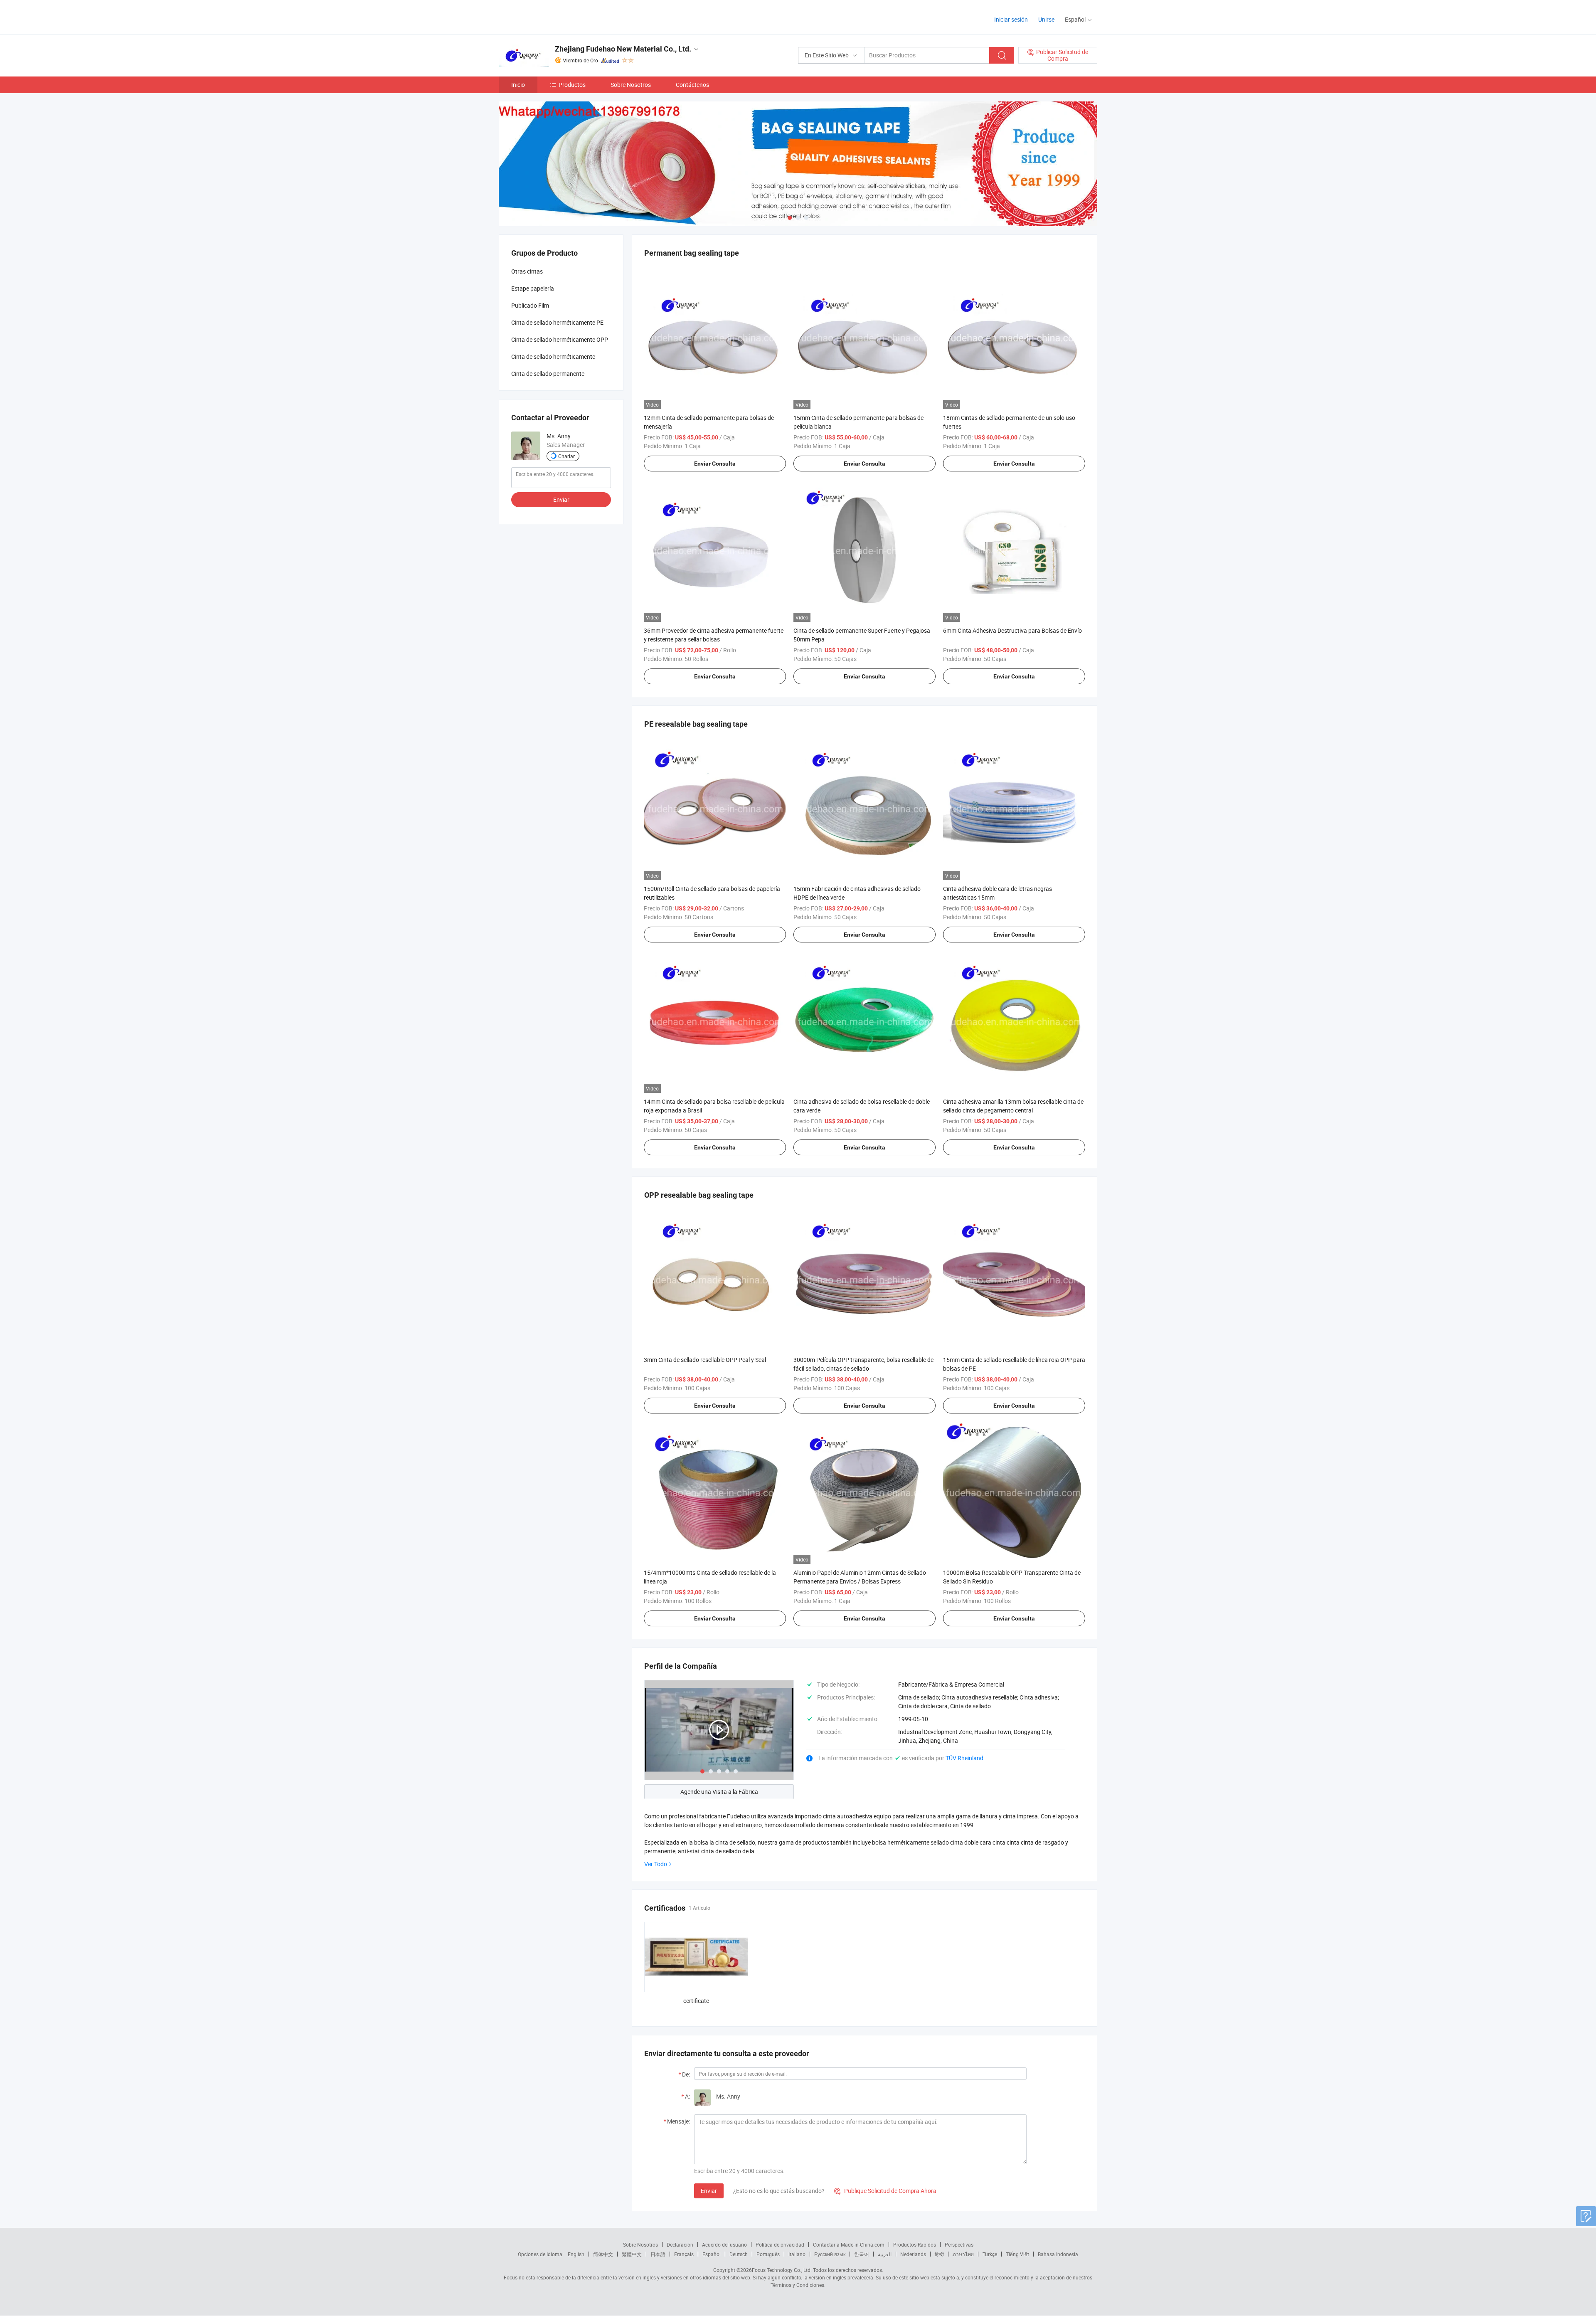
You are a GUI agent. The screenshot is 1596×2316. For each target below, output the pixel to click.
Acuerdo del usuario (724, 2244)
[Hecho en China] (552, 16)
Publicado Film (530, 305)
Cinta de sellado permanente (548, 374)
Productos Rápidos (915, 2244)
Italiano (797, 2254)
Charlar (566, 456)
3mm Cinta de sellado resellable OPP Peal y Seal (705, 1360)
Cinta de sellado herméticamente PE (557, 322)
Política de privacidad (780, 2244)
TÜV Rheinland (964, 1758)
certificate (696, 2001)
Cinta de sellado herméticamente (553, 356)
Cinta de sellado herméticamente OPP (560, 339)
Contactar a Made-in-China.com (849, 2244)
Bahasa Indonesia (1058, 2254)
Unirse (1046, 19)
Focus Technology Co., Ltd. (782, 2270)
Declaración (680, 2244)
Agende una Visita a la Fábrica (719, 1792)
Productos (572, 85)
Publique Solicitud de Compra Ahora (885, 2191)
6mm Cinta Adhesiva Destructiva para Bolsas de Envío (1012, 630)
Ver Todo (656, 1864)
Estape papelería (533, 288)
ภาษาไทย (963, 2254)
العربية (885, 2254)
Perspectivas (959, 2244)
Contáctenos (692, 85)
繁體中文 (632, 2254)
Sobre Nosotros (631, 85)
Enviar (709, 2191)
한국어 (862, 2254)
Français (684, 2254)
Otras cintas (527, 271)
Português (768, 2254)
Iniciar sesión (1011, 19)
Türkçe (990, 2254)
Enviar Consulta (715, 464)
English (576, 2254)
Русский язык (830, 2254)
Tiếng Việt (1017, 2254)
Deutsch (739, 2254)
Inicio (518, 85)
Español (712, 2254)
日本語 (658, 2254)
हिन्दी (939, 2254)
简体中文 (603, 2254)
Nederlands (913, 2254)
